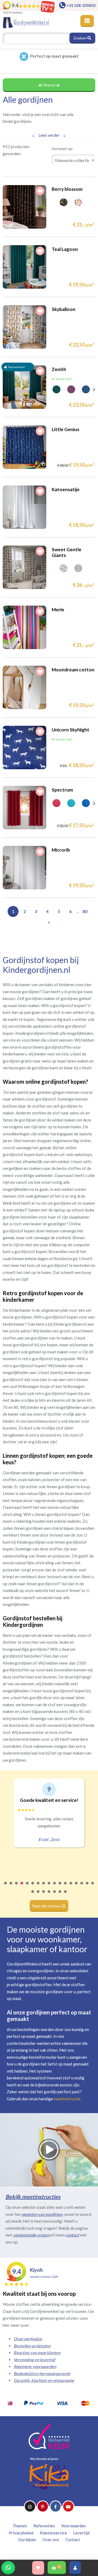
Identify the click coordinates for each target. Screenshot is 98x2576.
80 (85, 911)
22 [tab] (55, 1895)
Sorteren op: (62, 149)
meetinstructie (67, 2099)
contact (72, 2235)
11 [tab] (60, 1887)
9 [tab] (49, 1887)
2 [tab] (11, 1887)
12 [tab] (66, 1887)
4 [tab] (22, 1887)
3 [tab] (17, 1887)
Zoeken (80, 38)
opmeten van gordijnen (42, 2214)
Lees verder (49, 135)
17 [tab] (93, 1887)
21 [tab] (49, 1895)
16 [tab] (87, 1887)
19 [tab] (38, 1895)
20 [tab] (44, 1895)
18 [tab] (33, 1895)
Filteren (49, 85)
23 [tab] (60, 1895)
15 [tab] (82, 1887)
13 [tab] (71, 1887)
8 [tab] (44, 1887)
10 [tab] (55, 1887)
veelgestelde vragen (31, 2235)
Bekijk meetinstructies (33, 2197)
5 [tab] (27, 1887)
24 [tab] (66, 1895)
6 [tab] (33, 1887)
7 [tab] (38, 1887)
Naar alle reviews (47, 1906)
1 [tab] (6, 1887)
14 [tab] (76, 1887)
